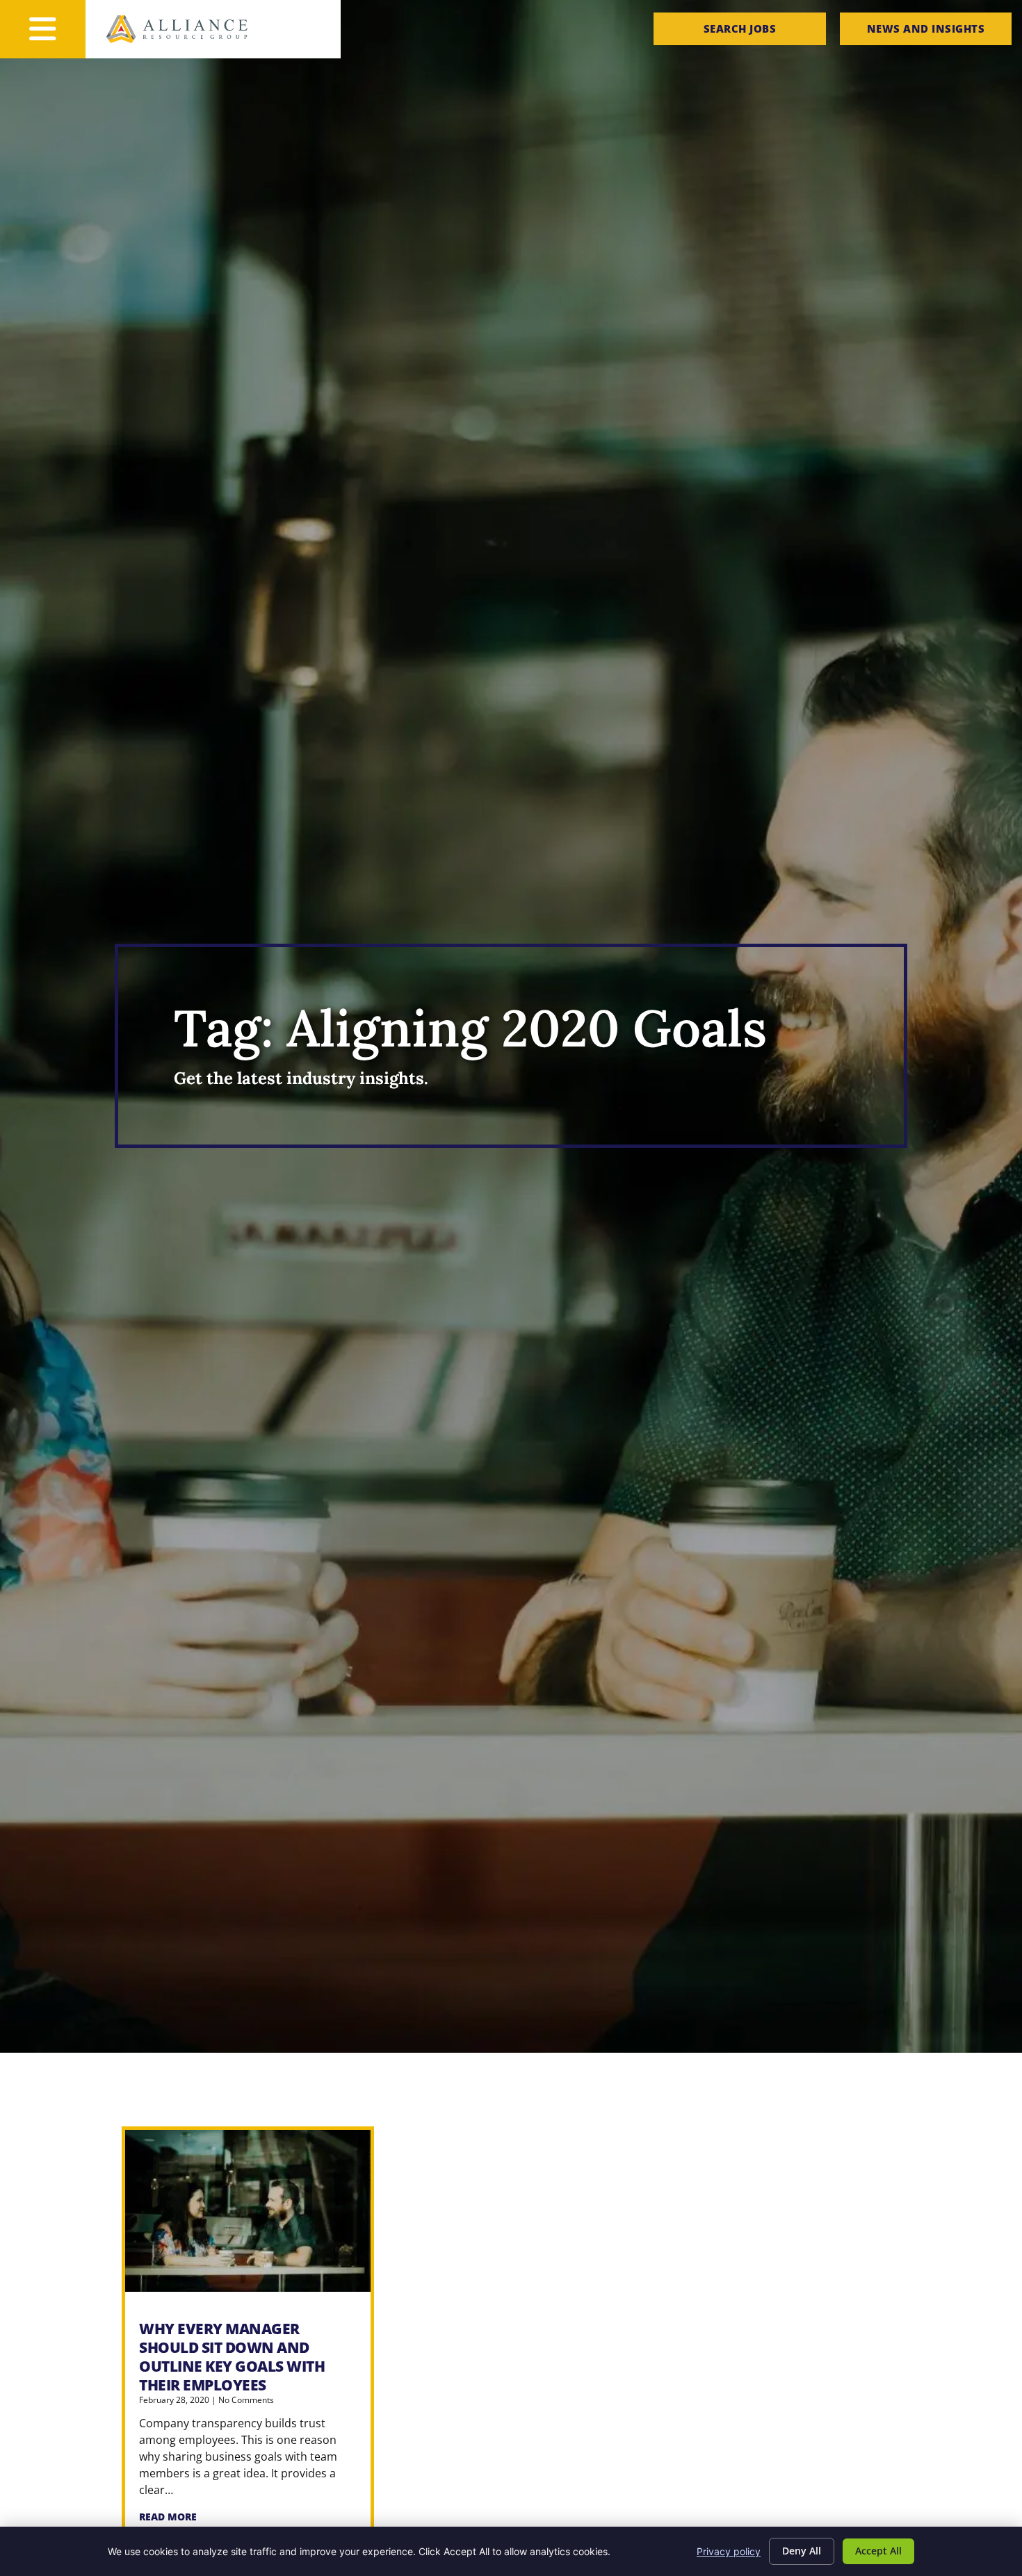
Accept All (878, 2551)
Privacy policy (729, 2551)
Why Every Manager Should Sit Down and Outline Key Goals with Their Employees (232, 2357)
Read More (168, 2517)
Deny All (802, 2551)
